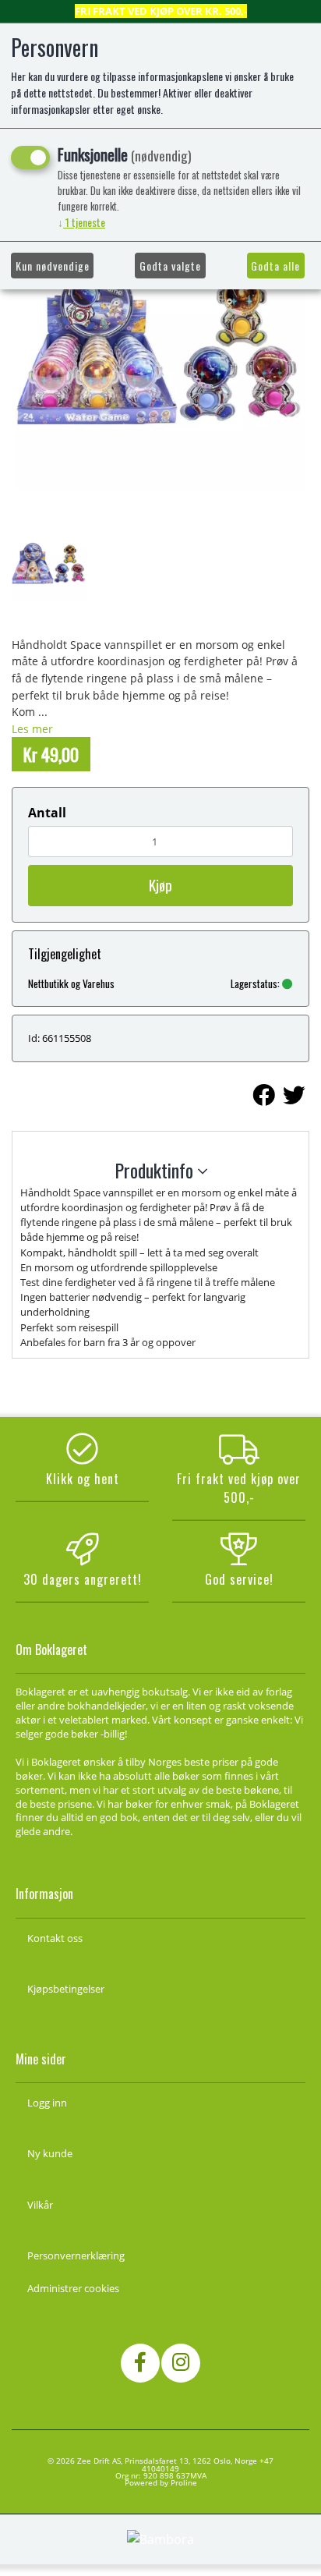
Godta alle (275, 266)
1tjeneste (81, 222)
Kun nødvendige (53, 266)
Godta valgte (170, 266)
